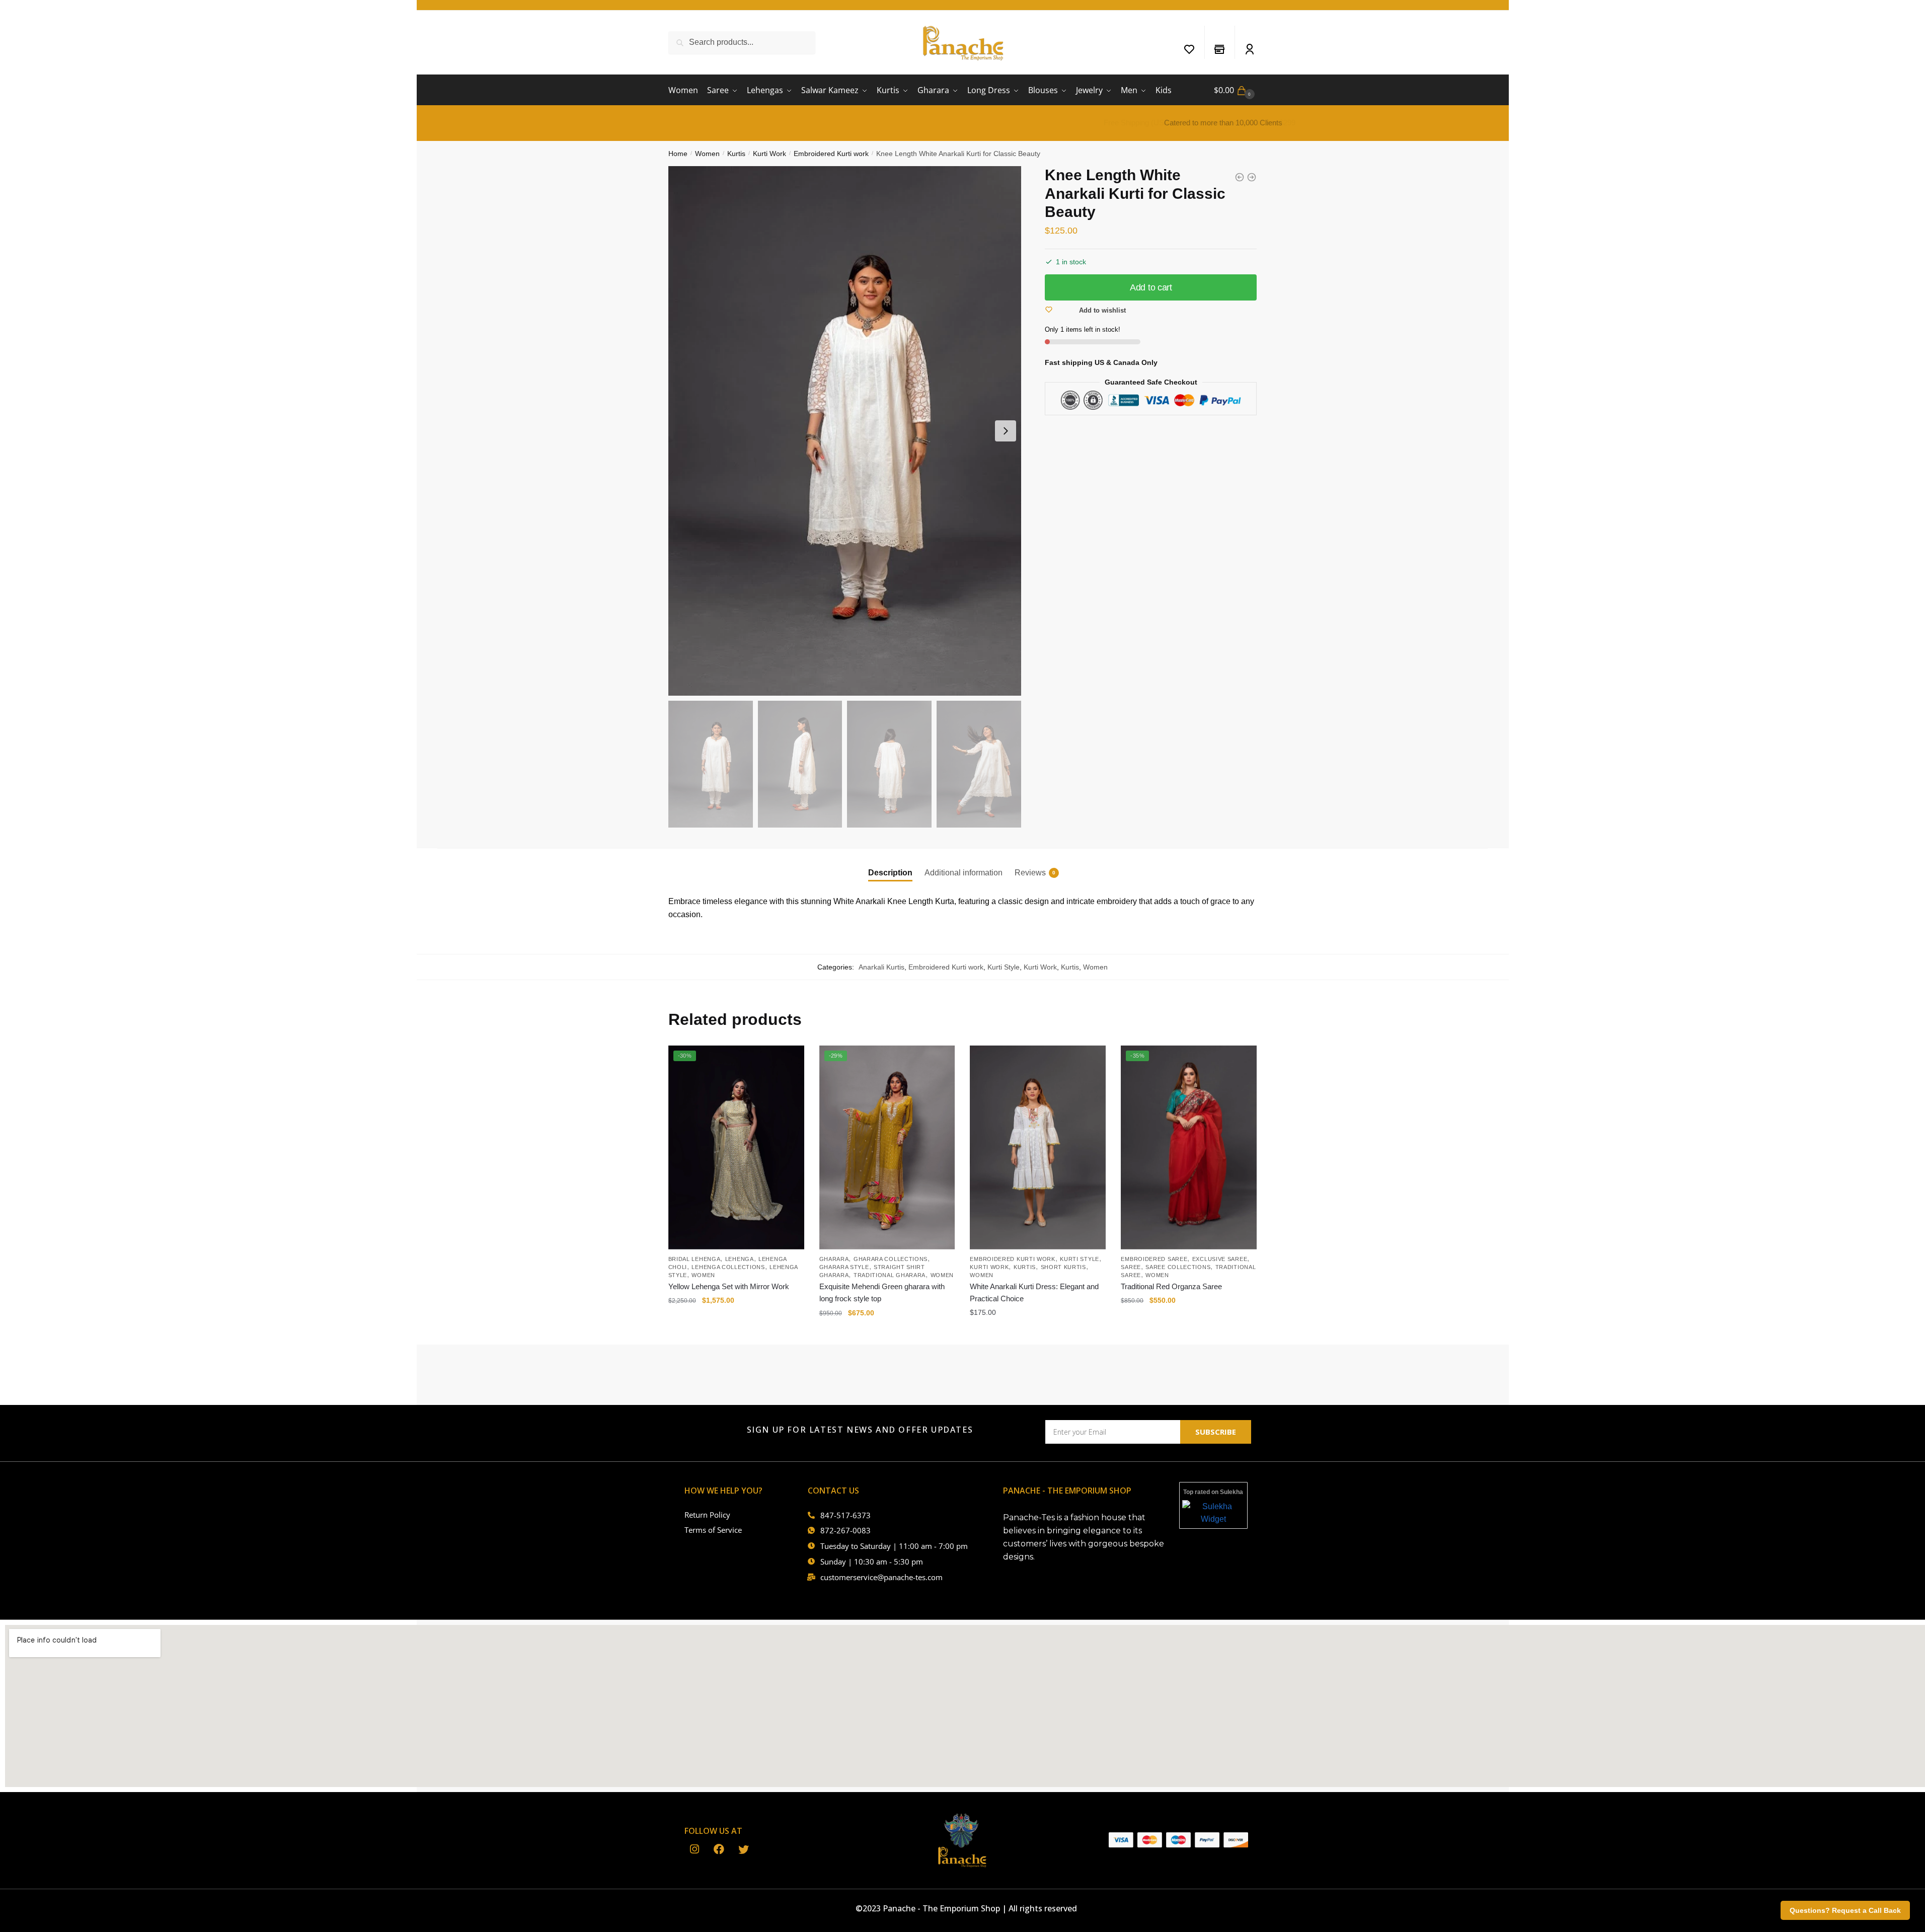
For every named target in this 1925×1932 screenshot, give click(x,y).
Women (707, 154)
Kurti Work (769, 154)
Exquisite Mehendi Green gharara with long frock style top (882, 1292)
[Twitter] (744, 1850)
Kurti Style (1004, 967)
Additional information (964, 873)
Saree (1131, 1267)
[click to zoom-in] (845, 431)
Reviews (1030, 873)
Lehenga (740, 1259)
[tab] (890, 865)
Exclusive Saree (1220, 1259)
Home (678, 154)
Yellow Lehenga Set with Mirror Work (729, 1286)
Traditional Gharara (890, 1275)
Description (890, 873)
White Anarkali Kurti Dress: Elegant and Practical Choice (1034, 1292)
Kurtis (736, 154)
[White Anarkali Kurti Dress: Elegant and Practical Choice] (1038, 1147)
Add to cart (1151, 287)
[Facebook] (719, 1850)
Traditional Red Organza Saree (1171, 1286)
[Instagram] (694, 1850)
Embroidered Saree (1154, 1259)
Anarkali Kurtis (881, 967)
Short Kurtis (1063, 1267)
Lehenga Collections (728, 1267)
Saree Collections (1178, 1267)
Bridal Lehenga (695, 1259)
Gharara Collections (891, 1259)
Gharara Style (844, 1267)
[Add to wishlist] (792, 1058)
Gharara (834, 1259)
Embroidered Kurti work (831, 154)
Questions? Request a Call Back (1845, 1910)
